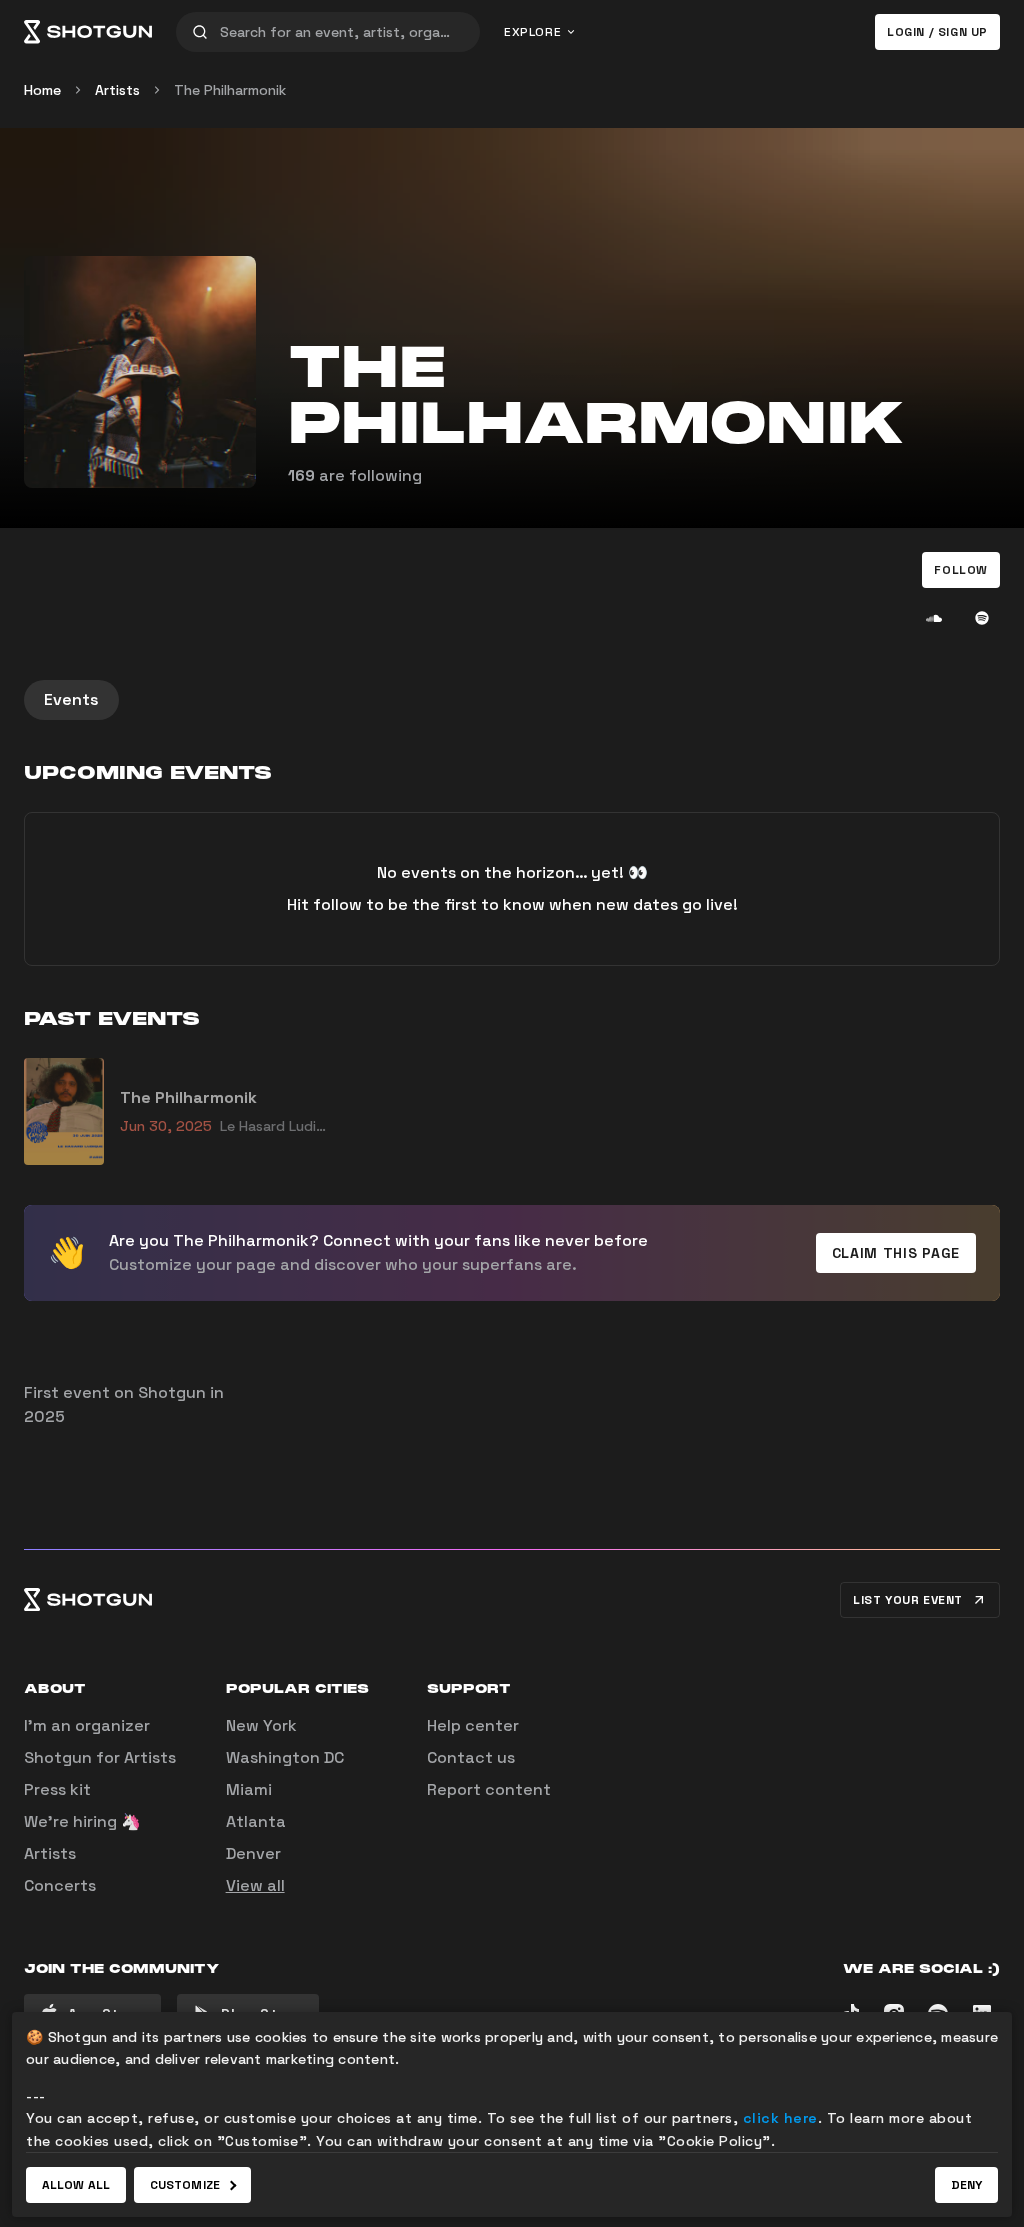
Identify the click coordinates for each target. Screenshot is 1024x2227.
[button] (961, 570)
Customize (185, 2185)
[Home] (88, 32)
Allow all (76, 2185)
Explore (532, 32)
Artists (117, 90)
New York (261, 1725)
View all (255, 1885)
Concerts (60, 1885)
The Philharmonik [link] (230, 90)
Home (42, 90)
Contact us (471, 1757)
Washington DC (285, 1757)
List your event (908, 1600)
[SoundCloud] (934, 618)
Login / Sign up (937, 32)
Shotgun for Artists (100, 1757)
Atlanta (256, 1821)
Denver (253, 1853)
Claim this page (896, 1253)
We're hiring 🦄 (82, 1821)
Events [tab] (71, 699)
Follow (961, 570)
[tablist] (512, 700)
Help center (473, 1725)
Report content (489, 1789)
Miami (249, 1789)
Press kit (57, 1789)
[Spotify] (982, 618)
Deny (966, 2185)
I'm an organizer (87, 1725)
